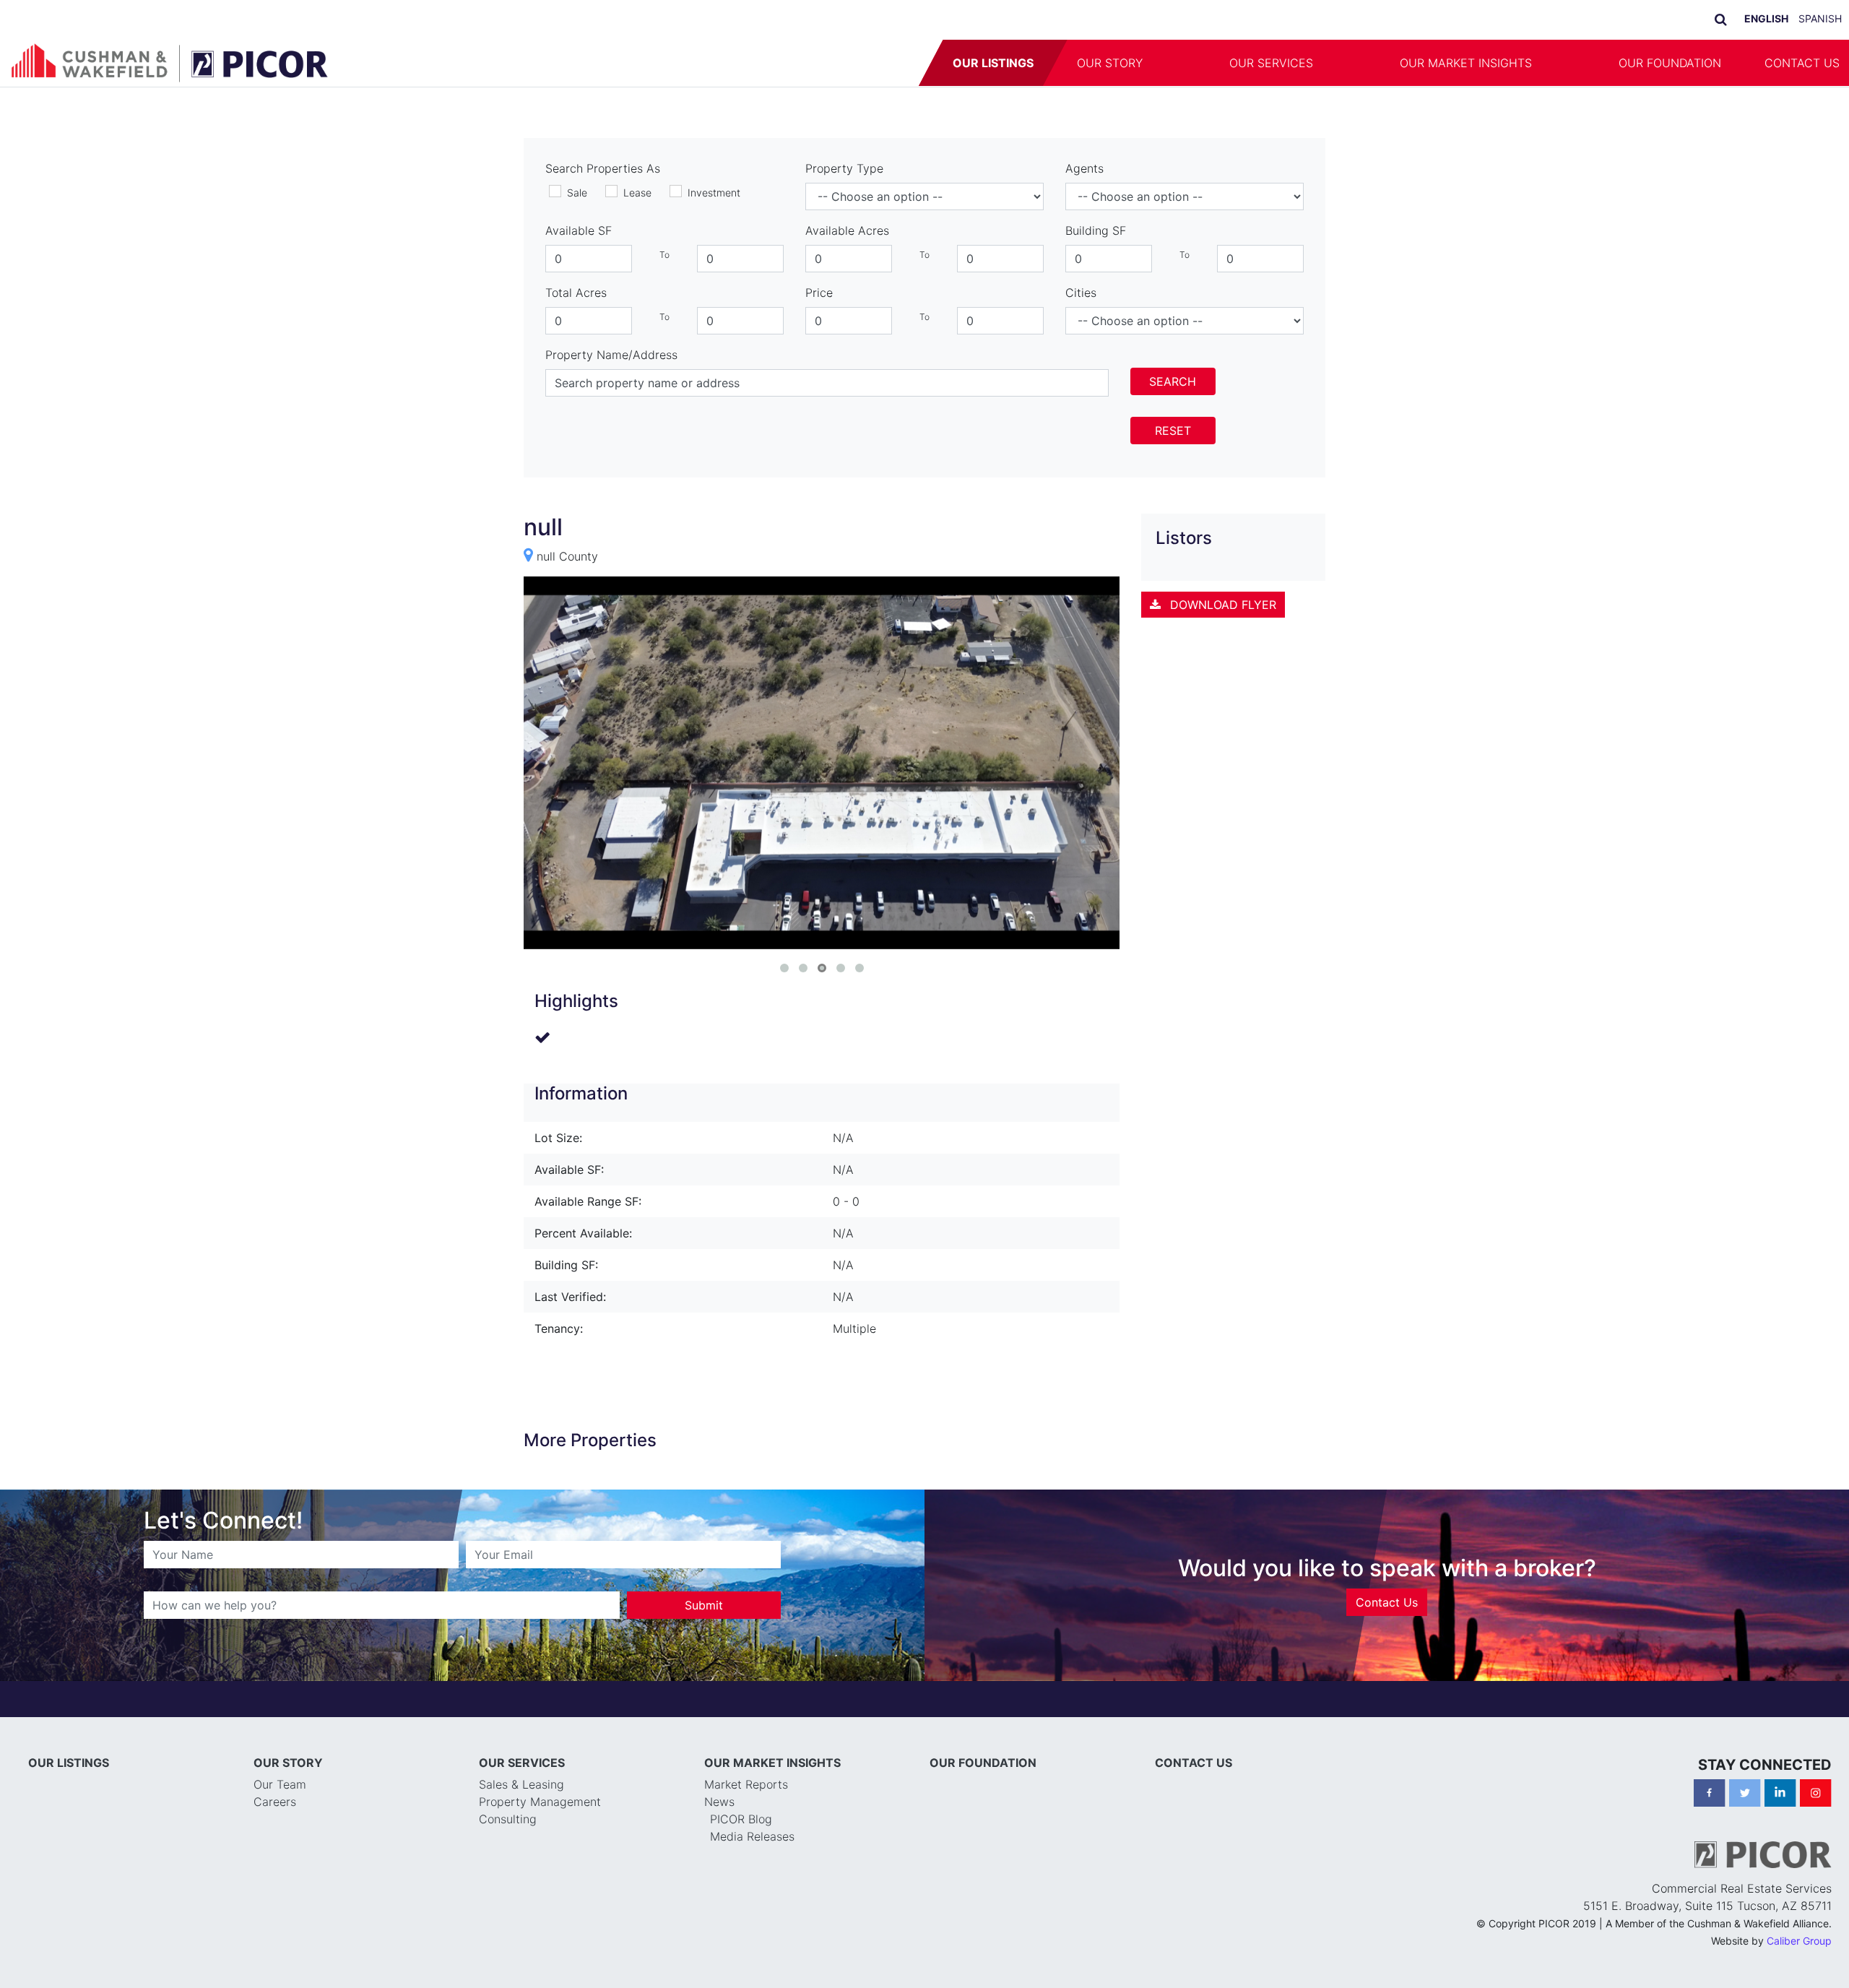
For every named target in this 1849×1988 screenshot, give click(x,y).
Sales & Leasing (521, 1784)
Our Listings (993, 63)
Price (819, 293)
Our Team (280, 1784)
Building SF (1096, 230)
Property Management (540, 1802)
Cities (1081, 293)
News (719, 1802)
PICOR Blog (741, 1819)
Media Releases (752, 1836)
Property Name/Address (611, 355)
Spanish (1820, 18)
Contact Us (1387, 1602)
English (1766, 18)
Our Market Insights (1466, 63)
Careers (275, 1802)
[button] (1186, 63)
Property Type (844, 168)
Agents (1084, 168)
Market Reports (746, 1784)
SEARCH (1173, 381)
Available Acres (847, 230)
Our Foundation (1670, 63)
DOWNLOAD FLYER (1221, 605)
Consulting (508, 1819)
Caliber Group (1799, 1941)
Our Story (1110, 63)
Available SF (579, 230)
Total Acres (576, 293)
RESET (1173, 431)
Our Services (1271, 63)
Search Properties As (603, 168)
